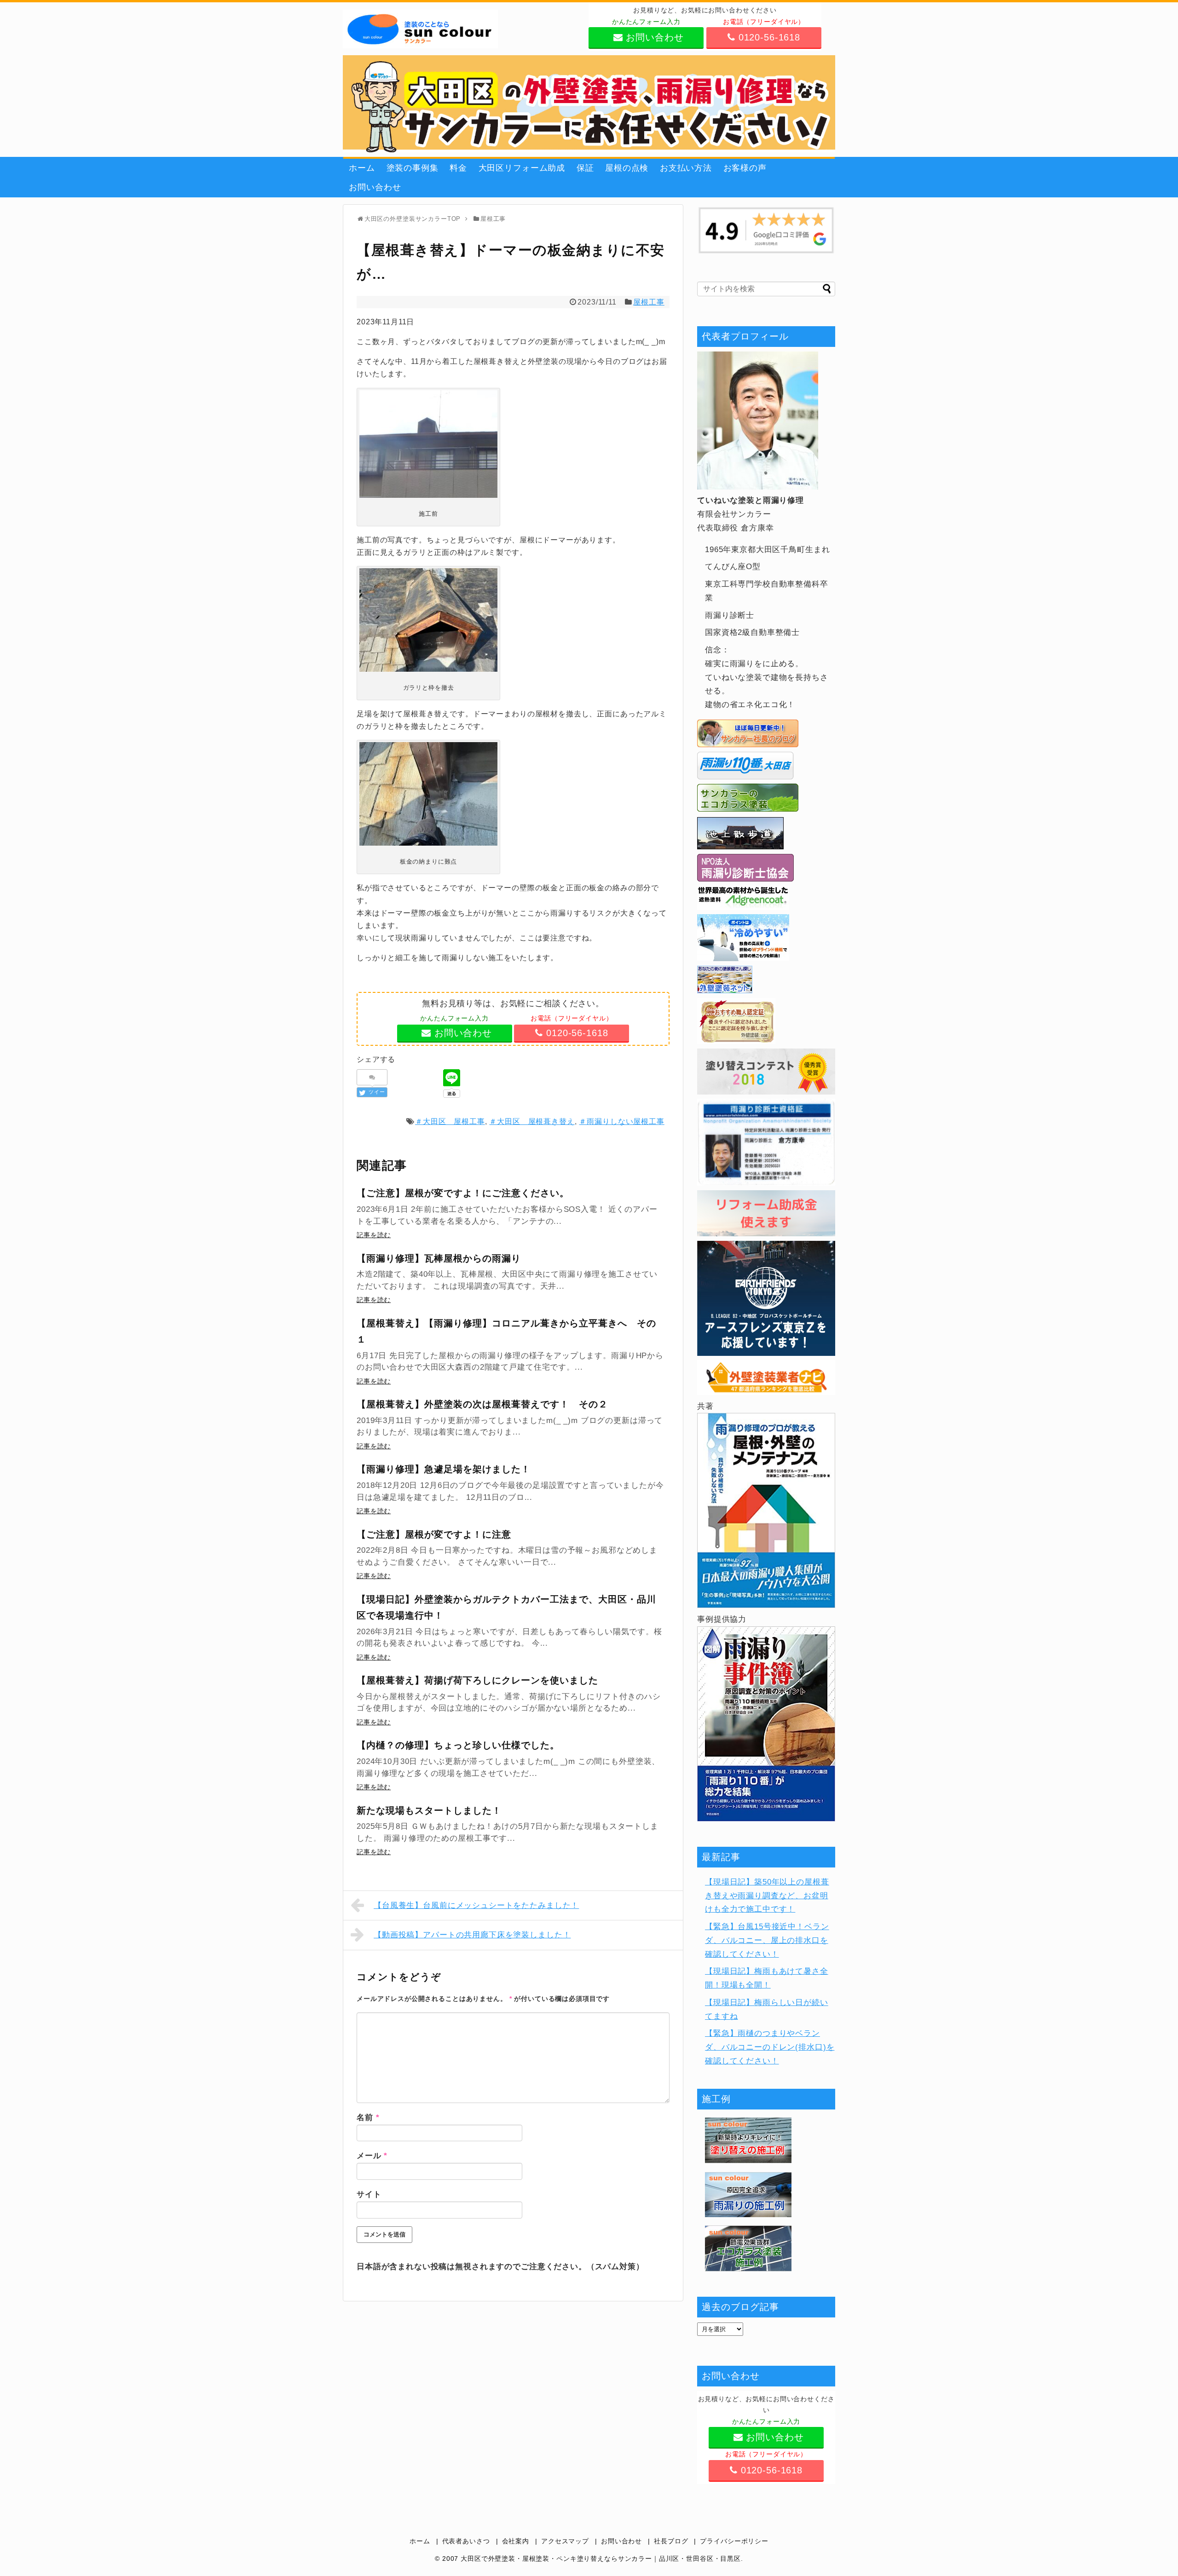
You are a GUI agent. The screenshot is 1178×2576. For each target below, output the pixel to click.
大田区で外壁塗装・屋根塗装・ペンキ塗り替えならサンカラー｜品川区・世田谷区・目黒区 (601, 2559)
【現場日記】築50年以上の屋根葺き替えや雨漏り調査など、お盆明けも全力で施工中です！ (767, 1896)
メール (372, 2156)
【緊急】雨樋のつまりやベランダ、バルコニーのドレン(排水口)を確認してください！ (770, 2047)
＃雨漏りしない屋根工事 (621, 1121)
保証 (585, 168)
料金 (458, 168)
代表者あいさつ (466, 2541)
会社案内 (516, 2541)
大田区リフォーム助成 (522, 168)
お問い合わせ (375, 187)
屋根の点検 (627, 168)
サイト (369, 2194)
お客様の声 (745, 168)
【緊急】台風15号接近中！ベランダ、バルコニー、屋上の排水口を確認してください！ (767, 1940)
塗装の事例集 (413, 168)
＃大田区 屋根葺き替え (532, 1121)
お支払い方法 (686, 168)
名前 (368, 2118)
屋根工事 (649, 302)
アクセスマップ (565, 2541)
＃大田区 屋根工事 (450, 1121)
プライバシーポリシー (734, 2541)
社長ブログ (671, 2541)
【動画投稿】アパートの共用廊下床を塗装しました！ (472, 1935)
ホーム (362, 168)
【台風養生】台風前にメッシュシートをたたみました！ (476, 1905)
